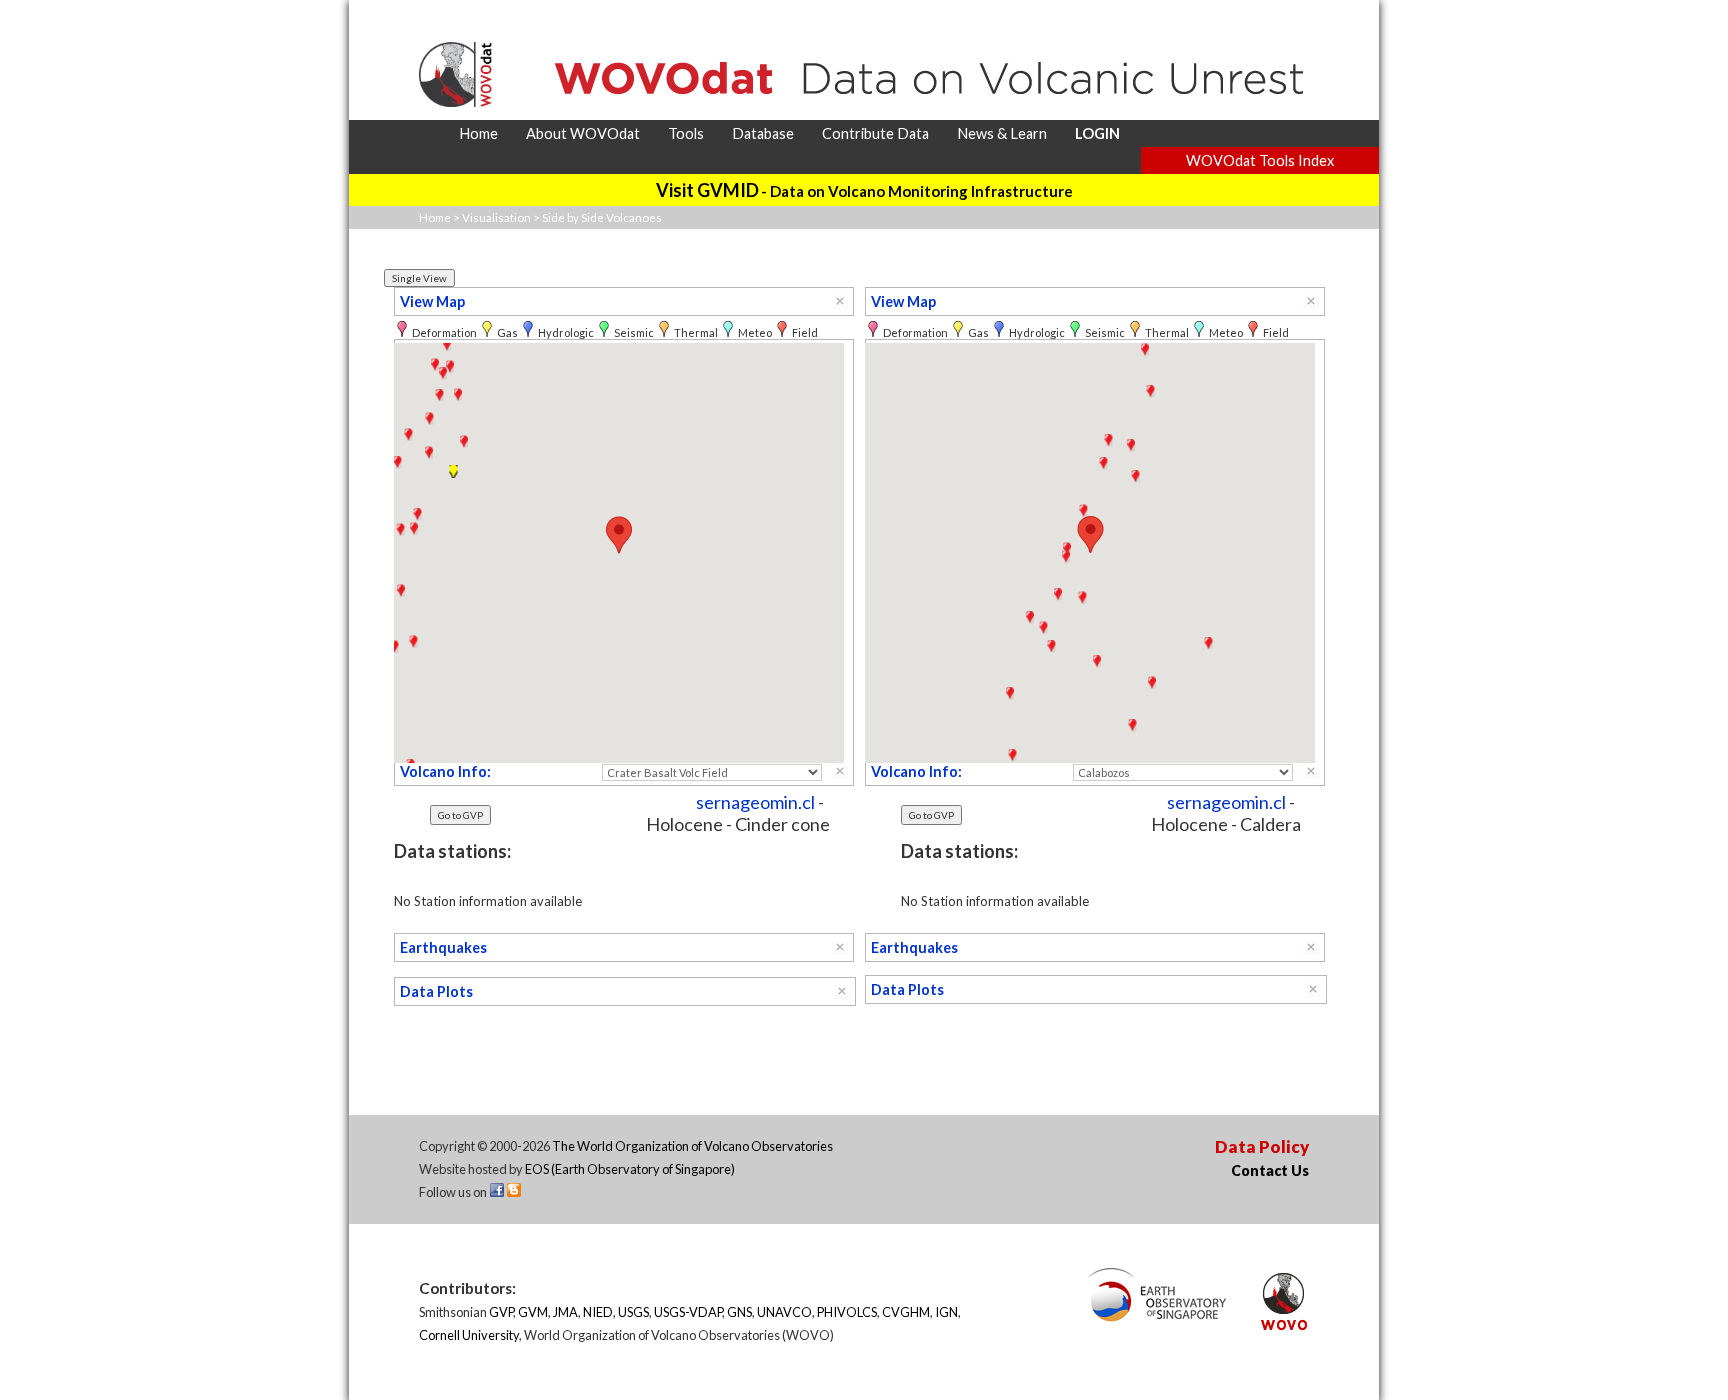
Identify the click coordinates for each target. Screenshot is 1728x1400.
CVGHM (906, 1312)
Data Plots (436, 991)
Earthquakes (443, 947)
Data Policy (1262, 1146)
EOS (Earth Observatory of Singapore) (630, 1169)
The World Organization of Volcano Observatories (692, 1146)
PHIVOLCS (847, 1312)
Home (435, 217)
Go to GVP (460, 815)
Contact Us (1270, 1170)
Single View (419, 278)
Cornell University (469, 1335)
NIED (598, 1312)
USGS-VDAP (688, 1312)
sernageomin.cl (755, 802)
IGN (946, 1312)
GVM (533, 1312)
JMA (565, 1312)
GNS (739, 1312)
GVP (501, 1312)
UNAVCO (784, 1312)
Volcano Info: (445, 771)
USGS (633, 1312)
